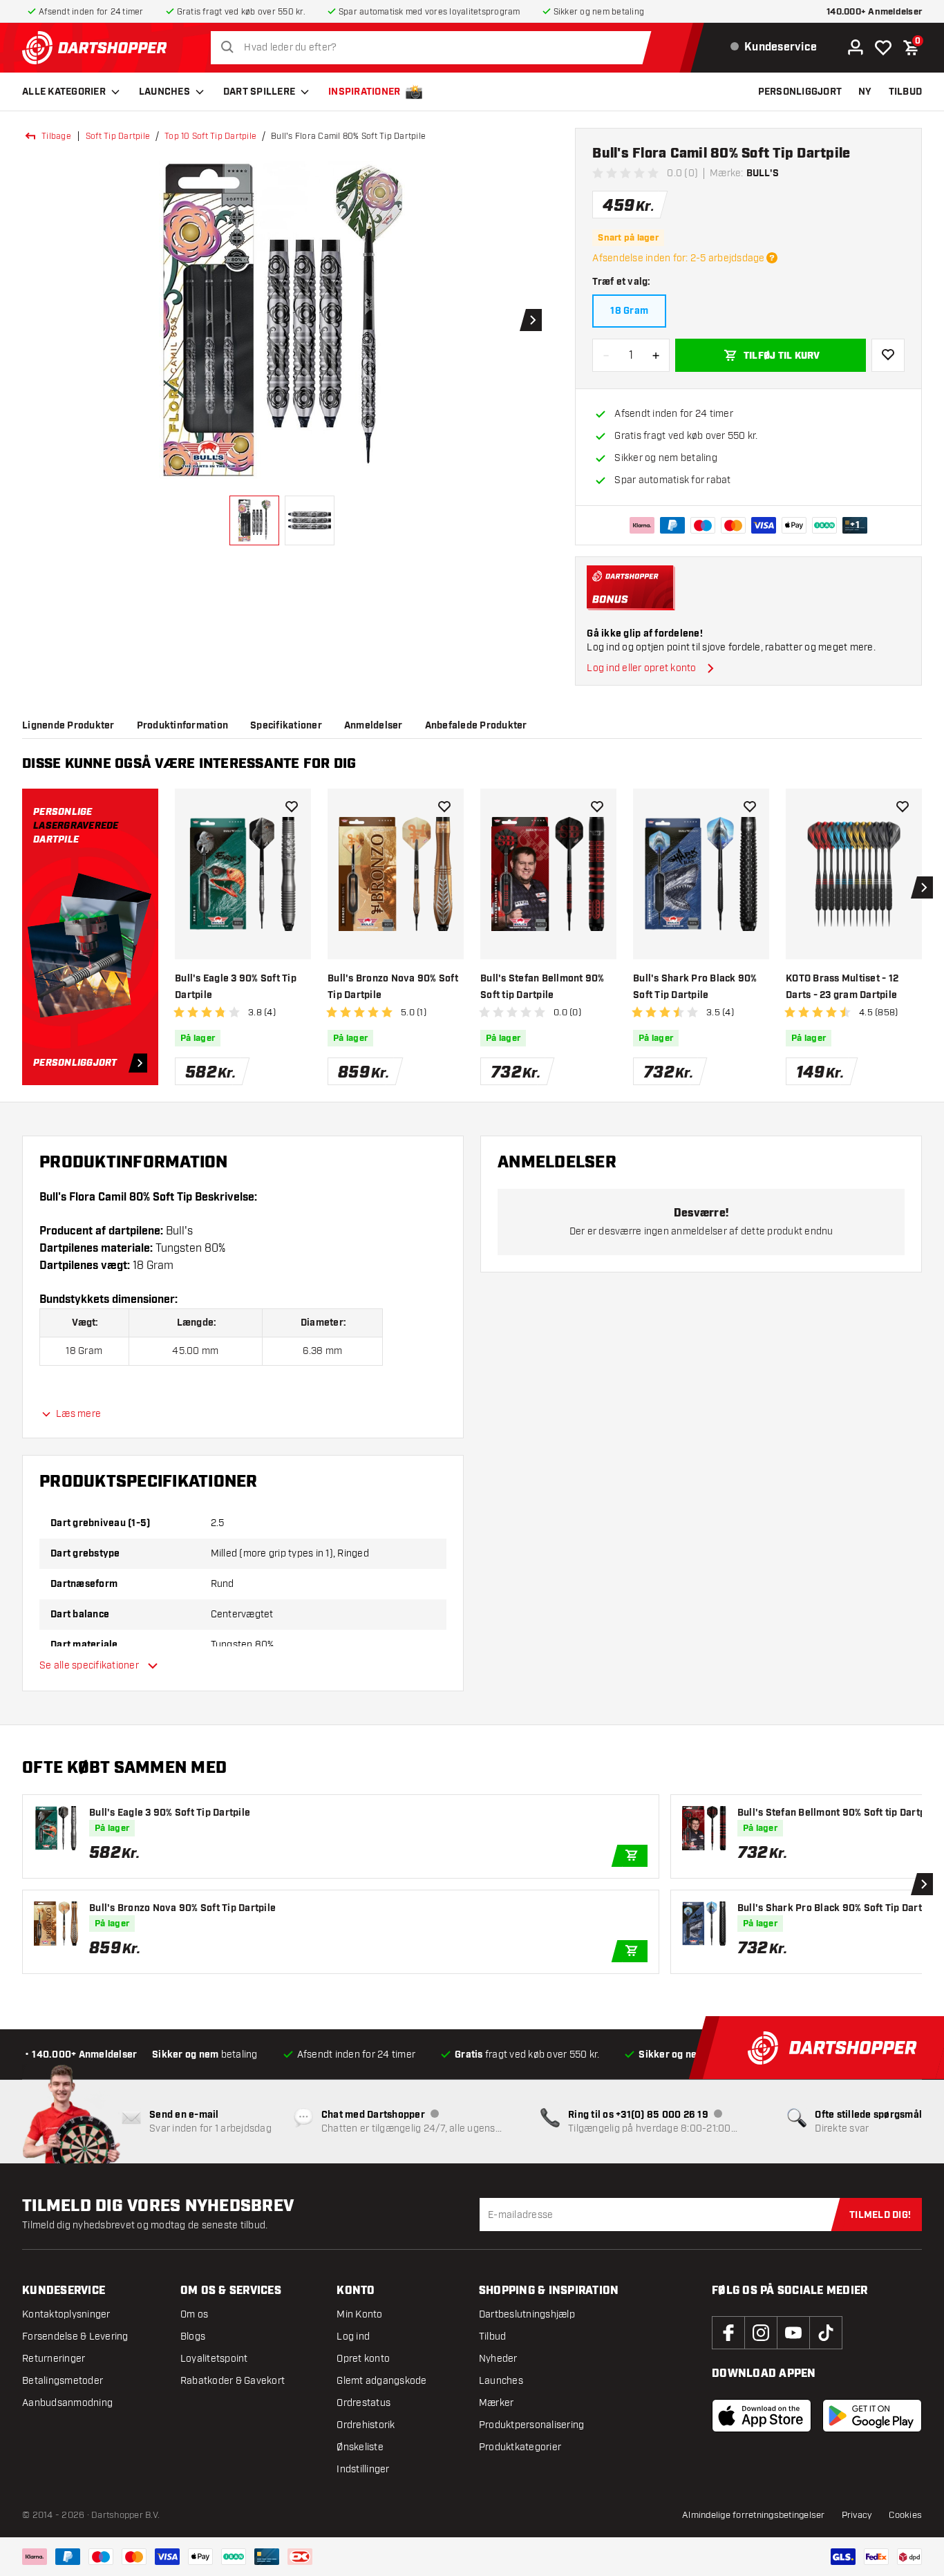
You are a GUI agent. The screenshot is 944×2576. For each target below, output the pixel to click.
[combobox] (435, 48)
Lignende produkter (68, 726)
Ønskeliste (360, 2447)
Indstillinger (363, 2469)
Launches (164, 92)
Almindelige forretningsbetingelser (754, 2515)
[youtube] (793, 2333)
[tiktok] (826, 2333)
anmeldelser (374, 726)
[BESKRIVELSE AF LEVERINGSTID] (772, 258)
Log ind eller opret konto (641, 668)
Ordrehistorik (366, 2425)
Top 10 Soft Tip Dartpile (210, 136)
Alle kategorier (64, 92)
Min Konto (359, 2314)
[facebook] (728, 2333)
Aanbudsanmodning (67, 2403)
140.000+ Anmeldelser (874, 12)
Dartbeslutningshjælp (527, 2314)
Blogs (193, 2337)
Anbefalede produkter (476, 726)
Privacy (857, 2515)
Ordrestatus (364, 2403)
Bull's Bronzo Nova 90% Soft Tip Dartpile (393, 987)
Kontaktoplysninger (66, 2314)
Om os (194, 2314)
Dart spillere (259, 92)
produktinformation (183, 726)
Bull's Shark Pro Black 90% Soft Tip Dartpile (695, 987)
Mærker (497, 2403)
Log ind (353, 2337)
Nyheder (498, 2359)
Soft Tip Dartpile (118, 136)
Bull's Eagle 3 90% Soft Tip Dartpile (236, 987)
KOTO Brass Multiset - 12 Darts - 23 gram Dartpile (842, 987)
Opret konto (363, 2359)
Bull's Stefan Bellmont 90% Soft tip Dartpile (542, 987)
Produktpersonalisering (532, 2425)
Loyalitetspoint (214, 2359)
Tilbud (493, 2337)
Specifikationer (286, 726)
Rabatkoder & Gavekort (233, 2381)
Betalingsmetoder (63, 2381)
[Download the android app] (872, 2416)
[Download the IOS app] (762, 2416)
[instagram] (761, 2333)
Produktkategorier (520, 2447)
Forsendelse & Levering (75, 2337)
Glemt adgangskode (381, 2381)
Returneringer (54, 2359)
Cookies (905, 2515)
